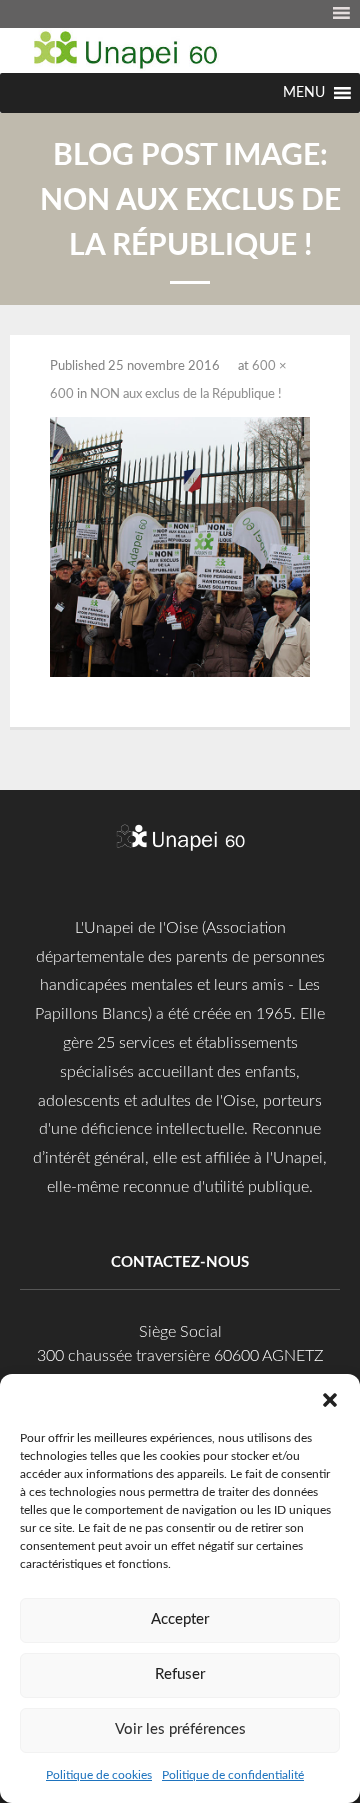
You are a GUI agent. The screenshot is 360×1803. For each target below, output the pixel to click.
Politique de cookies (99, 1775)
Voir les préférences (180, 1729)
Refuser (180, 1674)
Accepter (180, 1619)
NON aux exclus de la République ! (186, 394)
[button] (330, 1399)
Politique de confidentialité (233, 1775)
